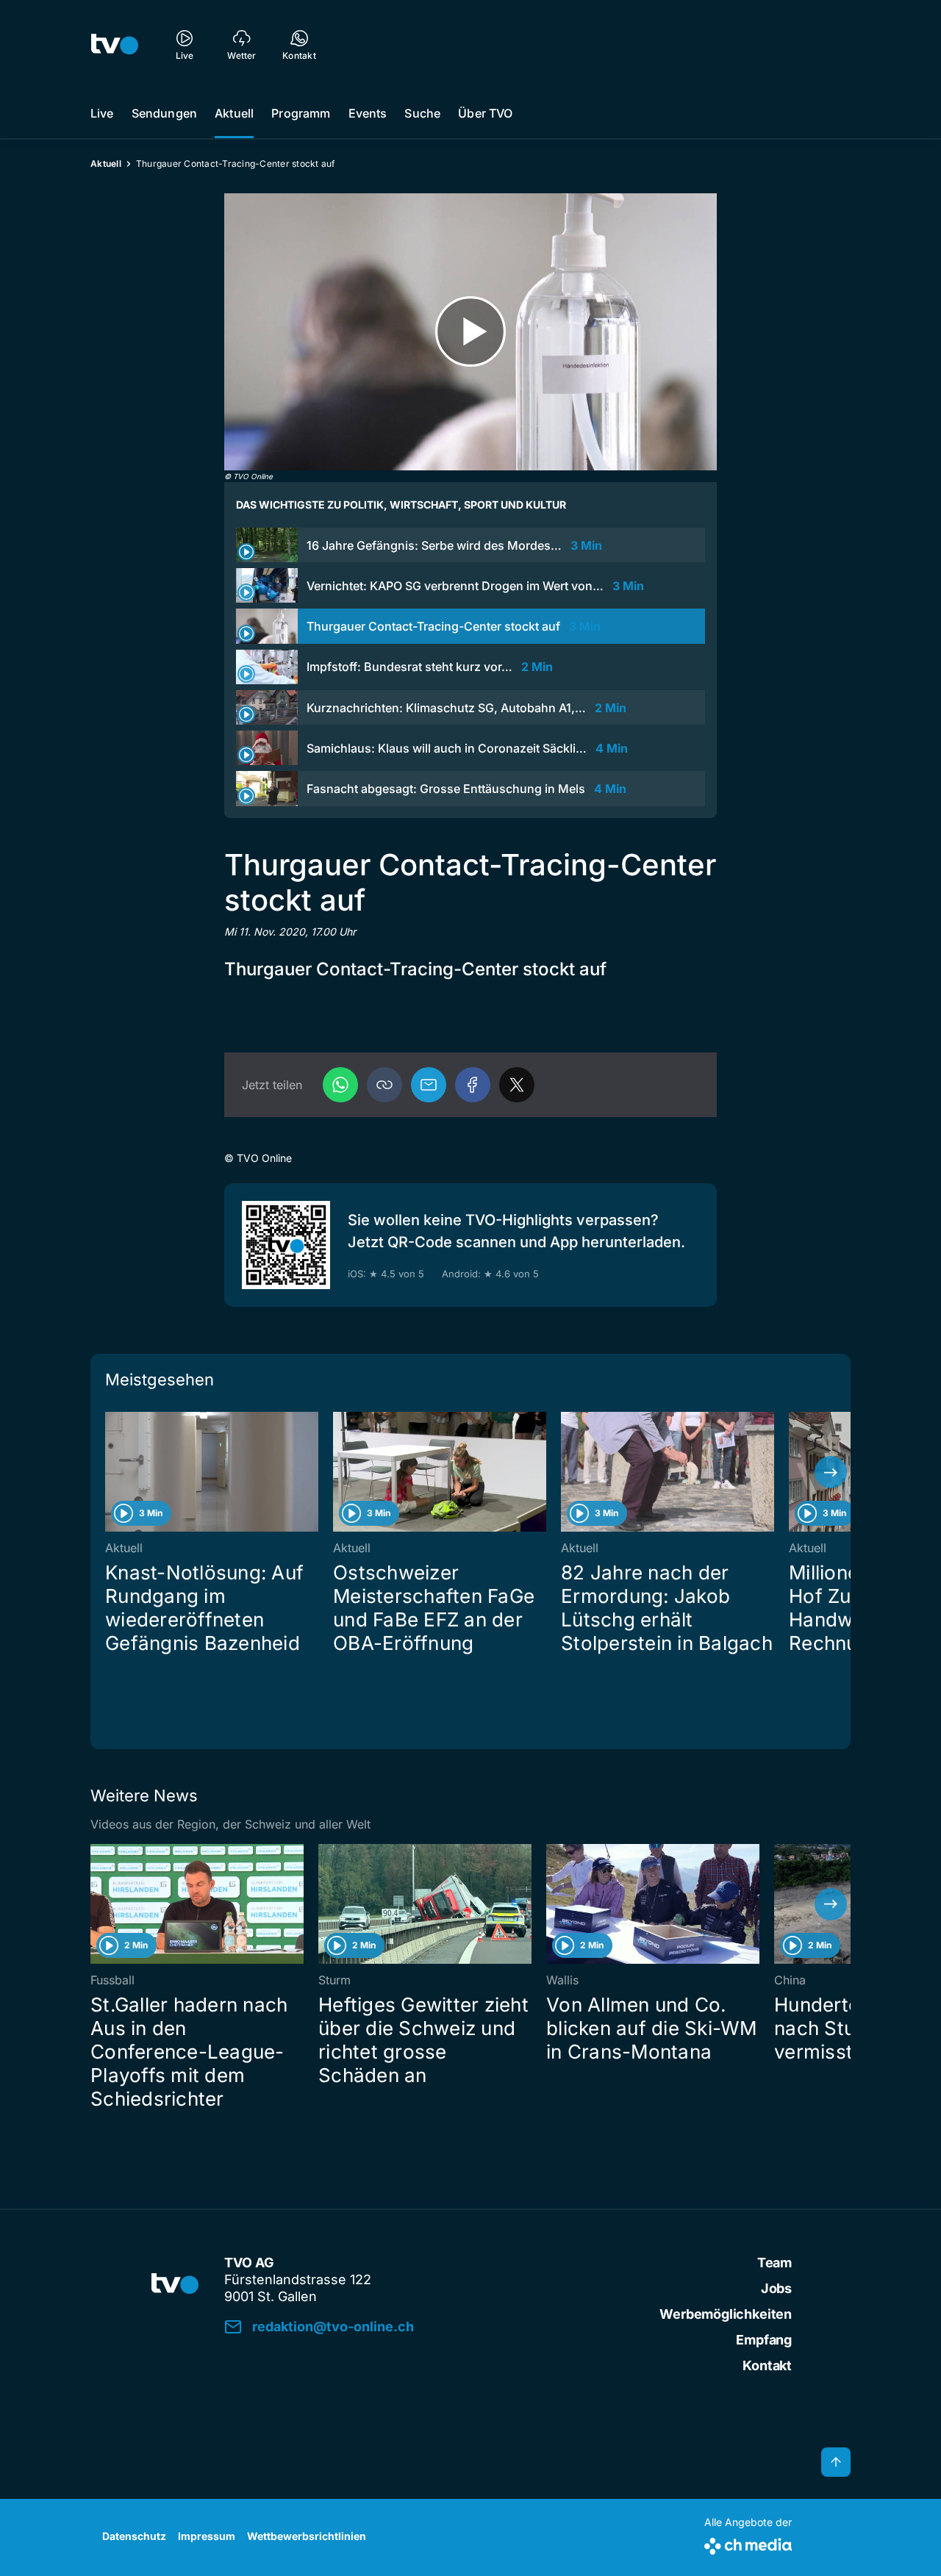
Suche (422, 113)
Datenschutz (134, 2536)
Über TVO (485, 113)
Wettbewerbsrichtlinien (307, 2536)
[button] (384, 1085)
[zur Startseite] (115, 44)
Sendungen (164, 113)
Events (368, 113)
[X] (517, 1085)
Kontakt (767, 2365)
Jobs (776, 2288)
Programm (301, 113)
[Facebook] (473, 1085)
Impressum (207, 2536)
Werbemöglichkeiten (726, 2314)
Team (774, 2263)
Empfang (764, 2340)
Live (102, 113)
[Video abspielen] (470, 332)
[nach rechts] (831, 1472)
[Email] (429, 1085)
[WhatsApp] (340, 1085)
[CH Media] (748, 2543)
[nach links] (110, 1472)
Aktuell (234, 113)
